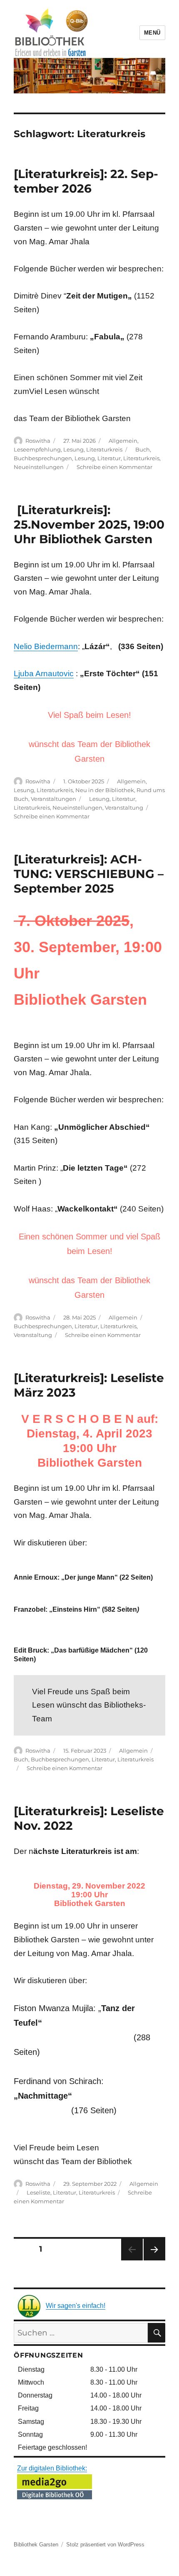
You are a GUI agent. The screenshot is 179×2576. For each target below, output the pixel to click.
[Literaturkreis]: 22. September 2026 (86, 181)
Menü (152, 33)
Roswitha (38, 441)
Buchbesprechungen (43, 458)
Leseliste (39, 2192)
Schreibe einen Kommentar (114, 467)
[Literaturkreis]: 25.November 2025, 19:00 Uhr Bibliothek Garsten (89, 524)
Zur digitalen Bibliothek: (52, 2468)
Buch (143, 449)
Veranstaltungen (53, 799)
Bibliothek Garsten (36, 2545)
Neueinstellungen (39, 467)
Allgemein (123, 441)
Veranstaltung (124, 808)
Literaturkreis (104, 449)
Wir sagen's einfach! (76, 2306)
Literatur (109, 458)
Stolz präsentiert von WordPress (105, 2545)
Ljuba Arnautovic (44, 673)
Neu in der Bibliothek (105, 790)
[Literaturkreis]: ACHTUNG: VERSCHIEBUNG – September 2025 (89, 874)
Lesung (73, 449)
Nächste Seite (154, 2260)
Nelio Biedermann (46, 646)
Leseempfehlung (37, 449)
